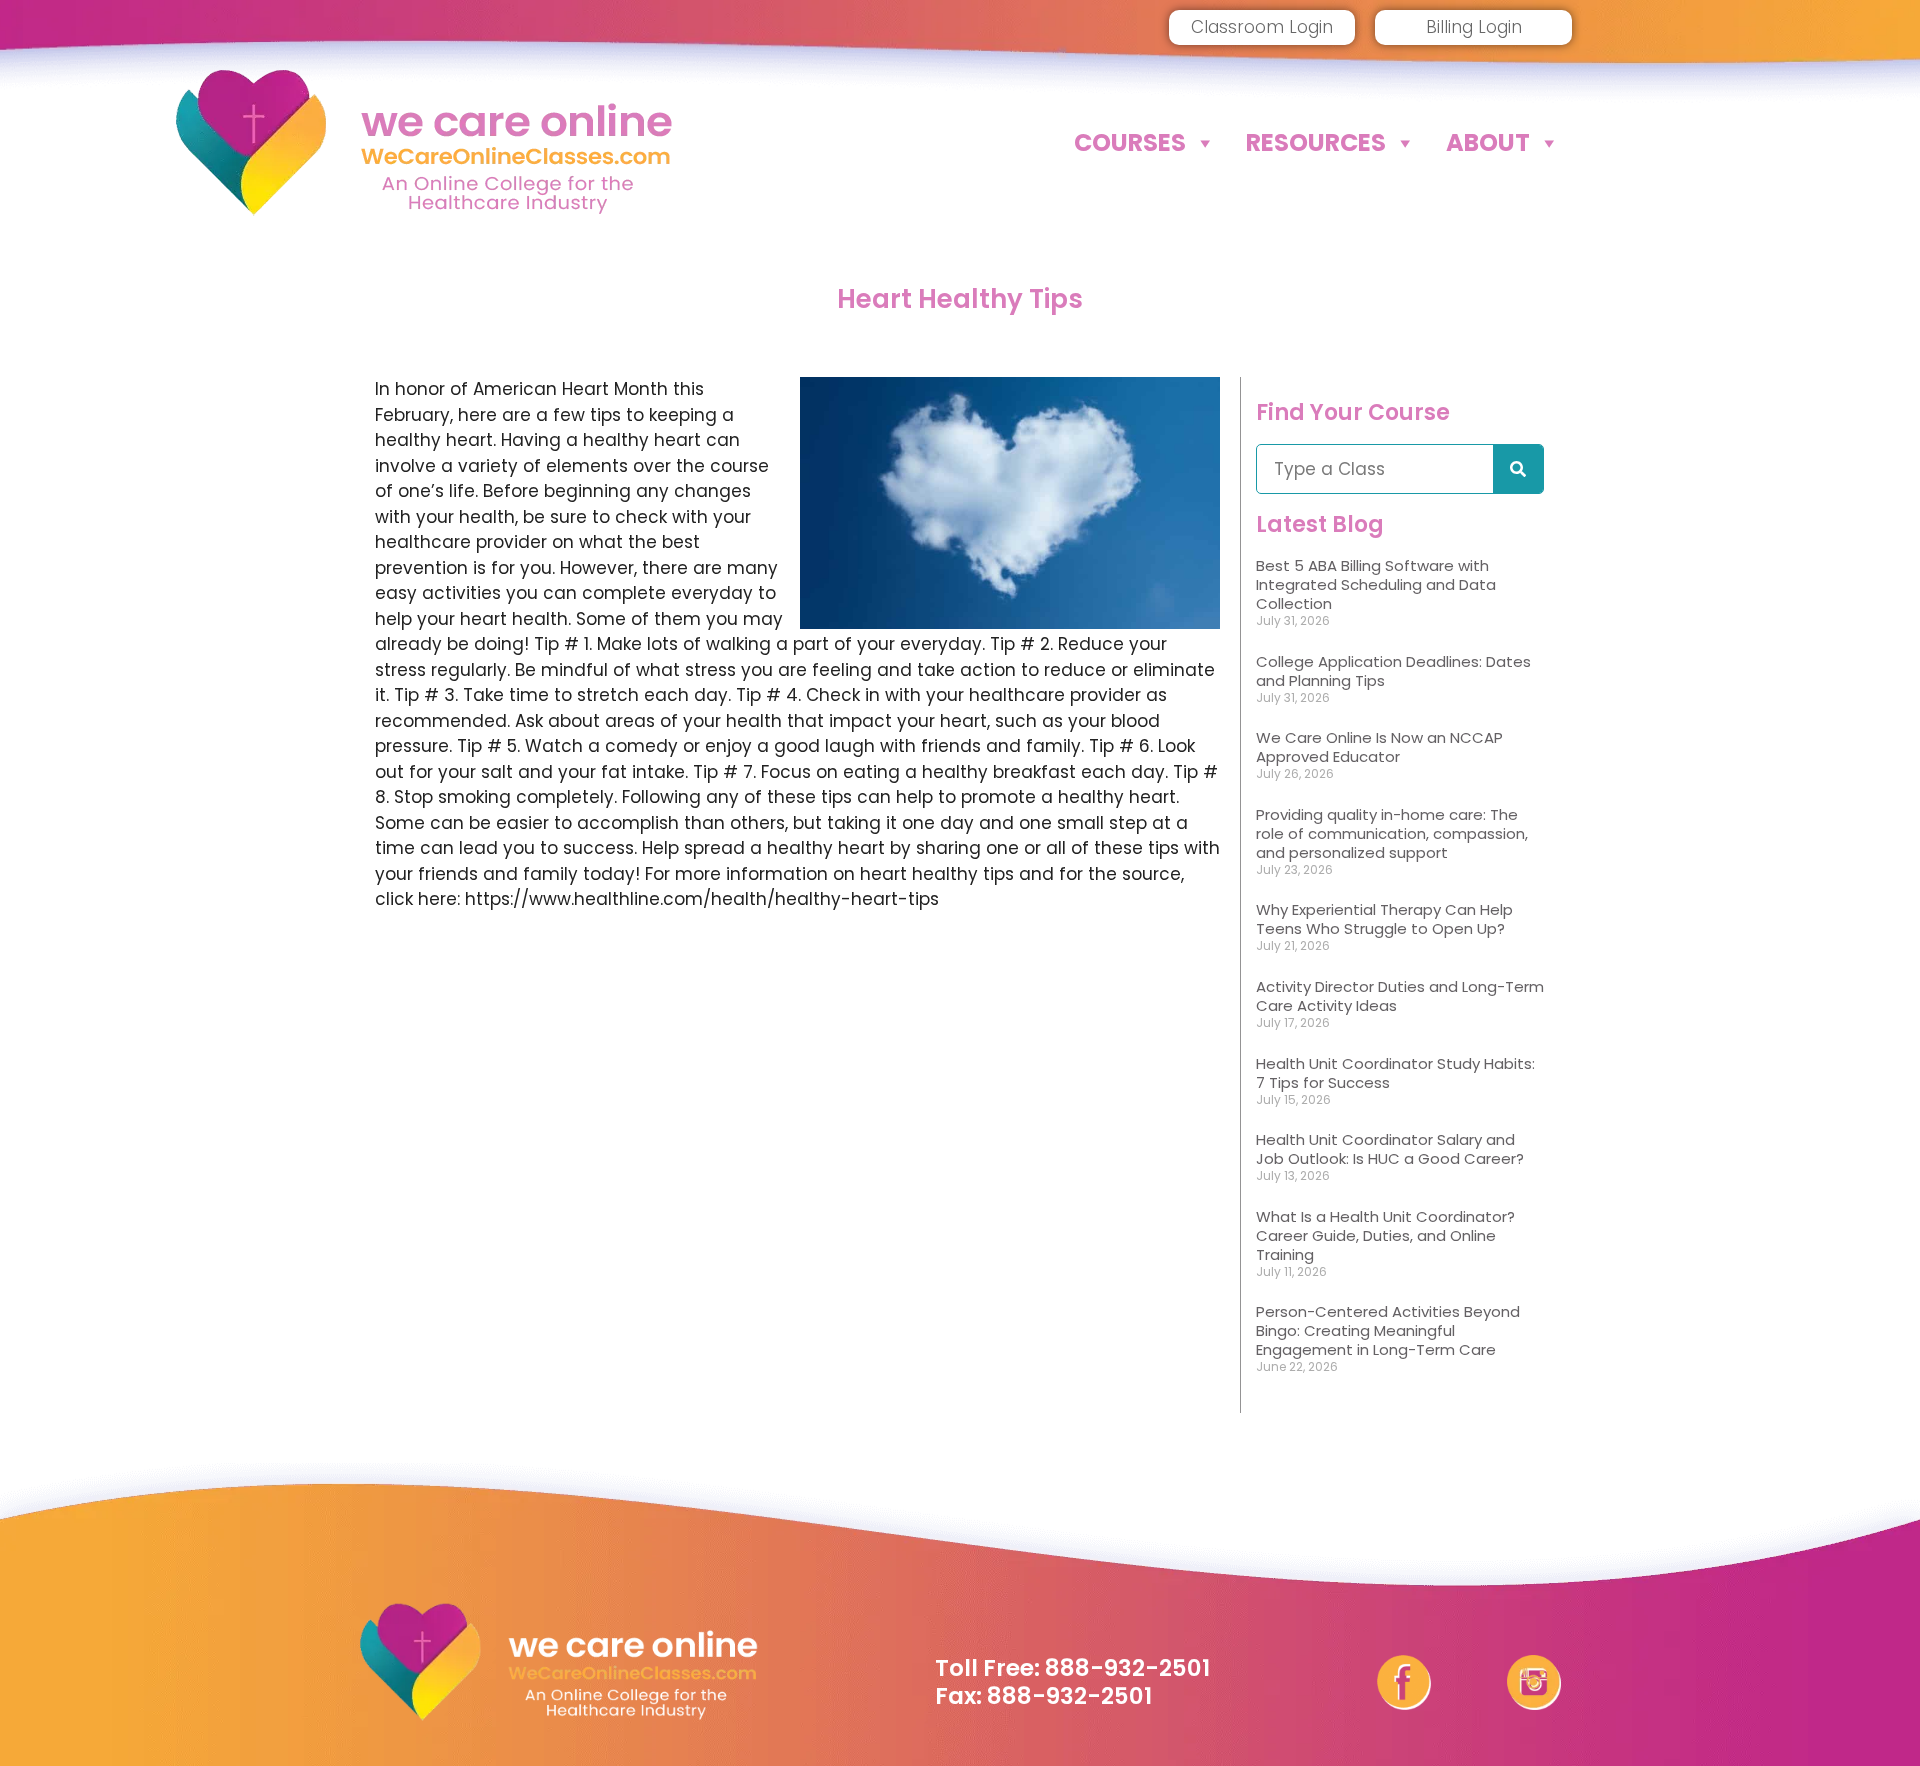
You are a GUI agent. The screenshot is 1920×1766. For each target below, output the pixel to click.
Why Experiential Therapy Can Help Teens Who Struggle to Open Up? (1384, 919)
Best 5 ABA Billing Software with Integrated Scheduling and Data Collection (1376, 584)
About (1488, 142)
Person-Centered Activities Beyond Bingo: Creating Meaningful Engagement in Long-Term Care (1388, 1330)
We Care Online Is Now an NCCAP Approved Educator (1379, 747)
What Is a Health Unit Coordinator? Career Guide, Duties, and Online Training (1385, 1235)
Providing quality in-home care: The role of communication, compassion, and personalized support (1392, 833)
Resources (1316, 142)
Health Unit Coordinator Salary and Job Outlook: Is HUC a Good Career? (1390, 1149)
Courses (1130, 142)
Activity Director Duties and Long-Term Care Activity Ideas (1400, 996)
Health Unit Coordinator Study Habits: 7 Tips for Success (1395, 1073)
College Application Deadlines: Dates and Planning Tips (1393, 671)
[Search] (1518, 469)
